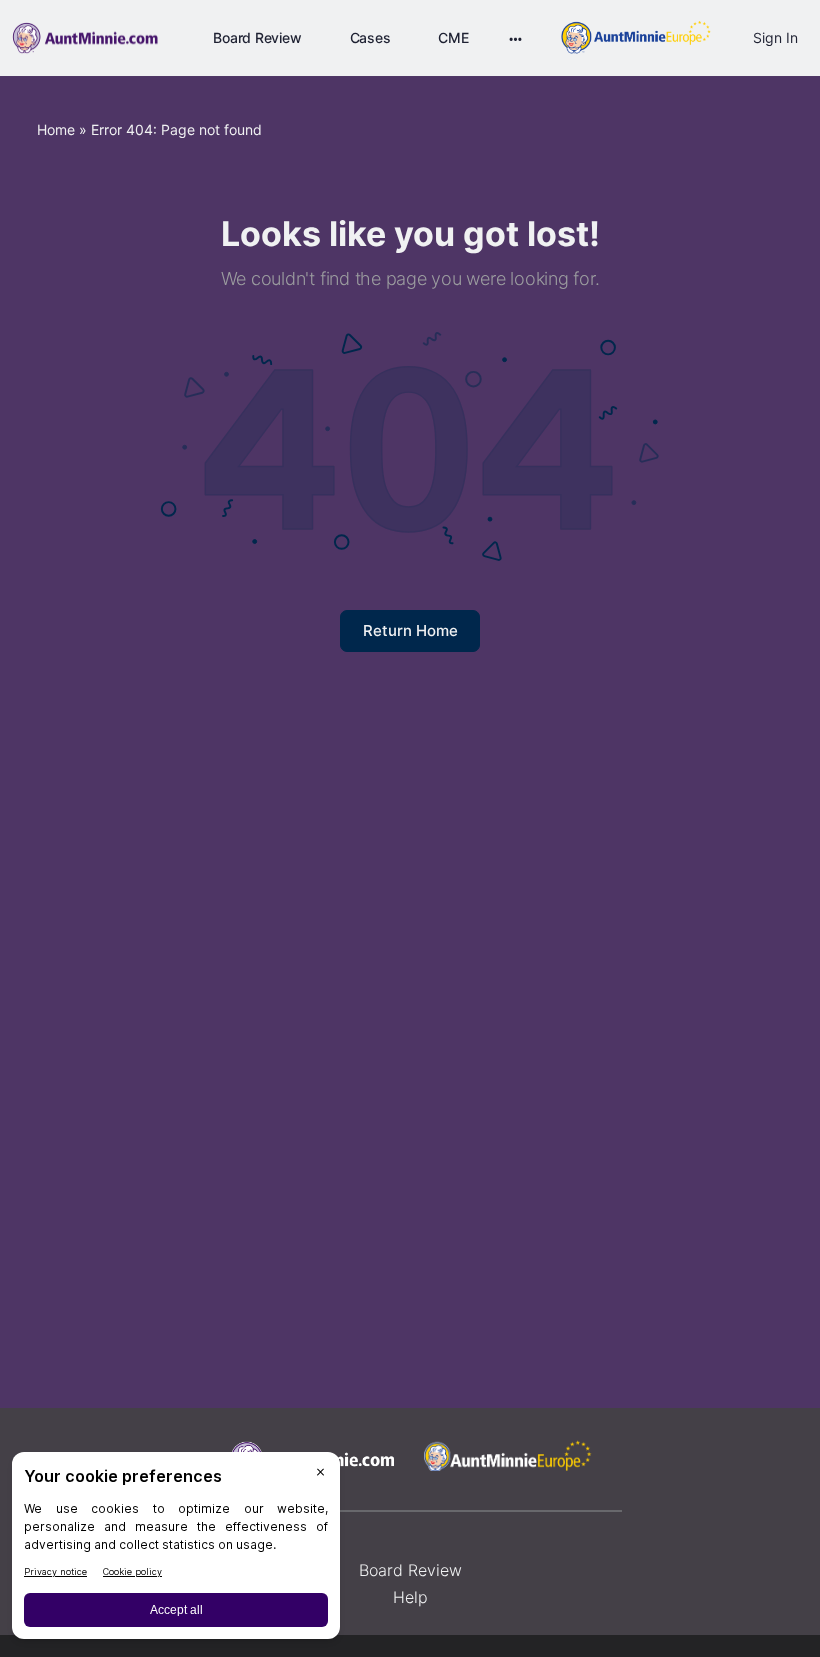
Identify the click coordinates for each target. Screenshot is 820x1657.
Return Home (410, 630)
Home (56, 129)
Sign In (775, 37)
